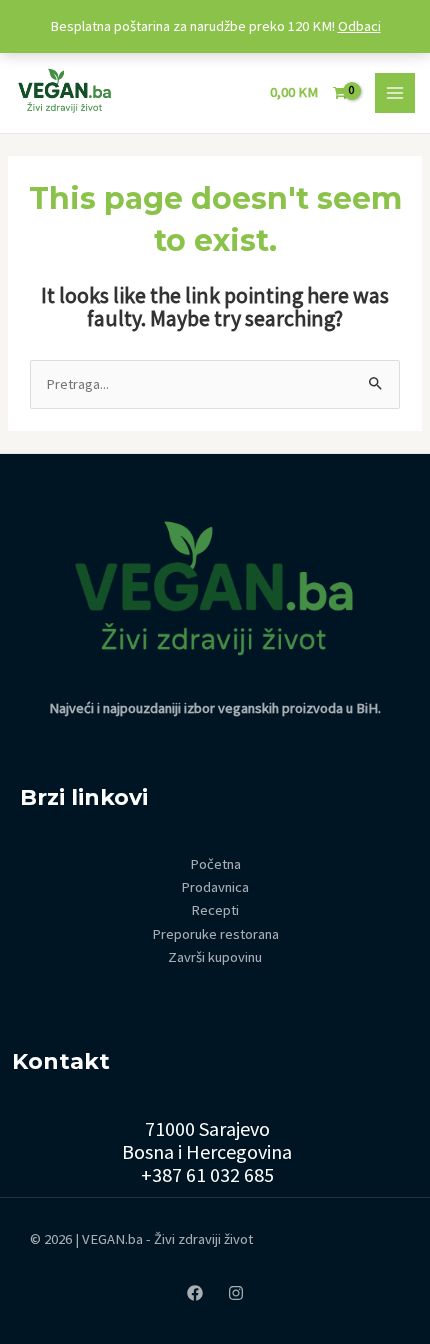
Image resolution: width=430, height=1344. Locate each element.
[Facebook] (195, 1293)
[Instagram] (236, 1293)
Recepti (215, 910)
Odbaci (359, 26)
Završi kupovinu (215, 957)
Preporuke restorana (215, 934)
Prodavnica (215, 887)
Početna (215, 864)
